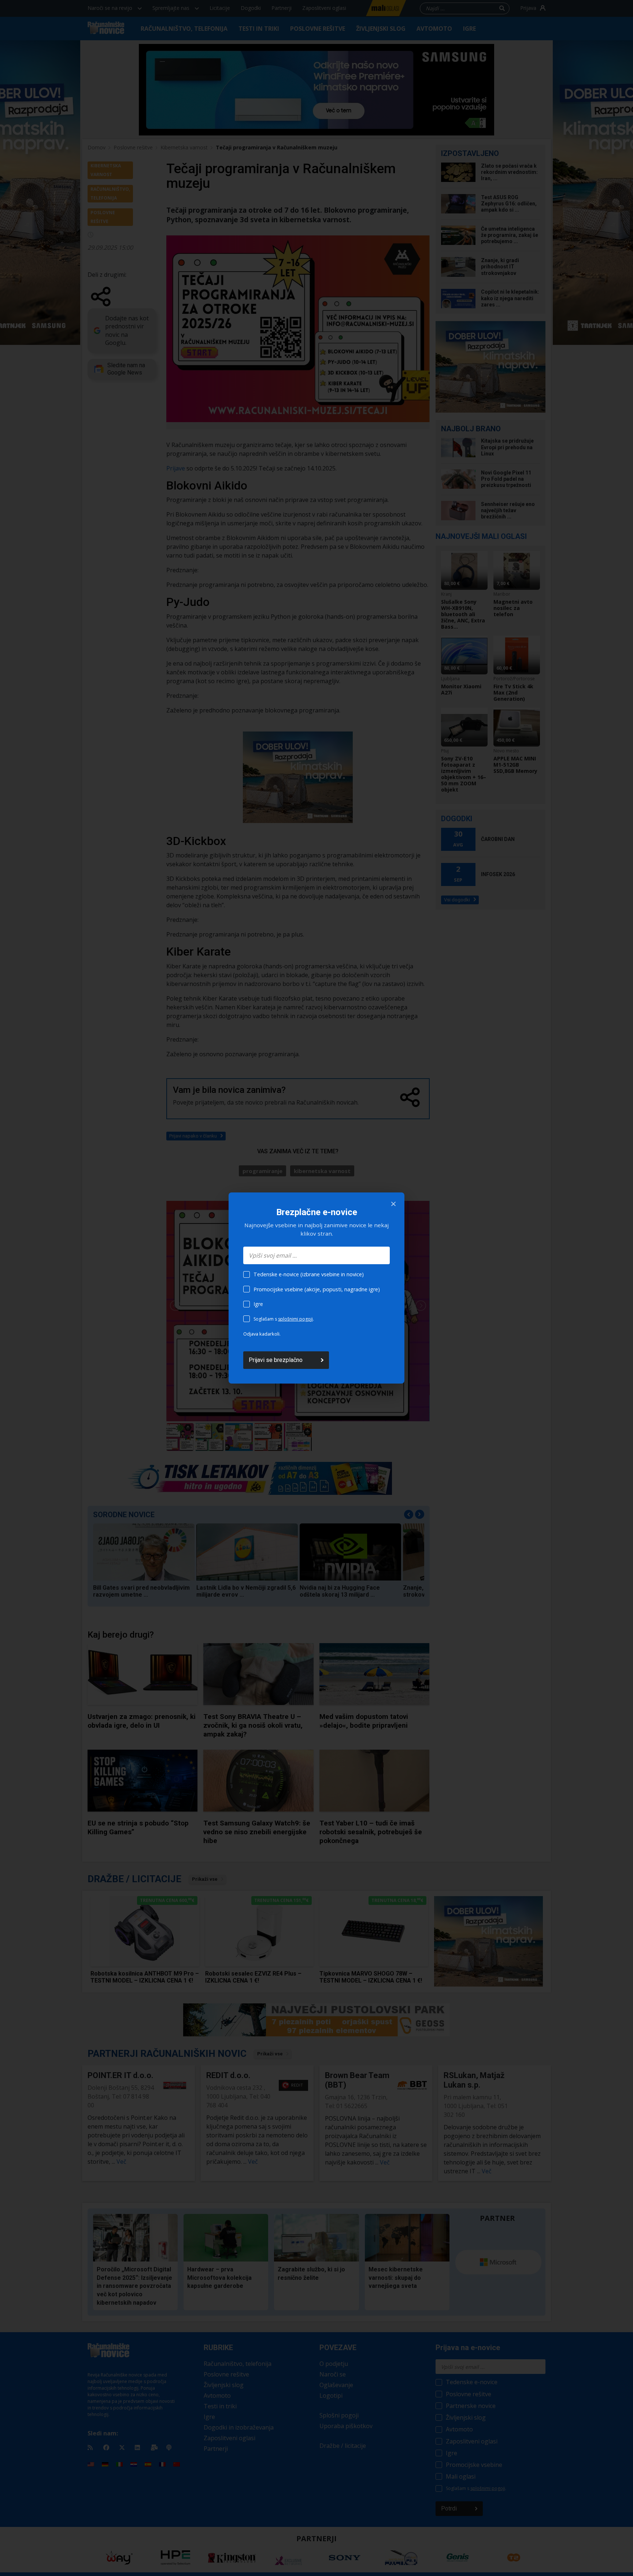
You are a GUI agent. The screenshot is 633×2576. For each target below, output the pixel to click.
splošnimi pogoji (295, 1319)
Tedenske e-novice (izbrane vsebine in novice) (309, 1274)
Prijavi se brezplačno (276, 1360)
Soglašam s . (284, 1319)
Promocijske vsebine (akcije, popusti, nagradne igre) (317, 1289)
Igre (258, 1304)
